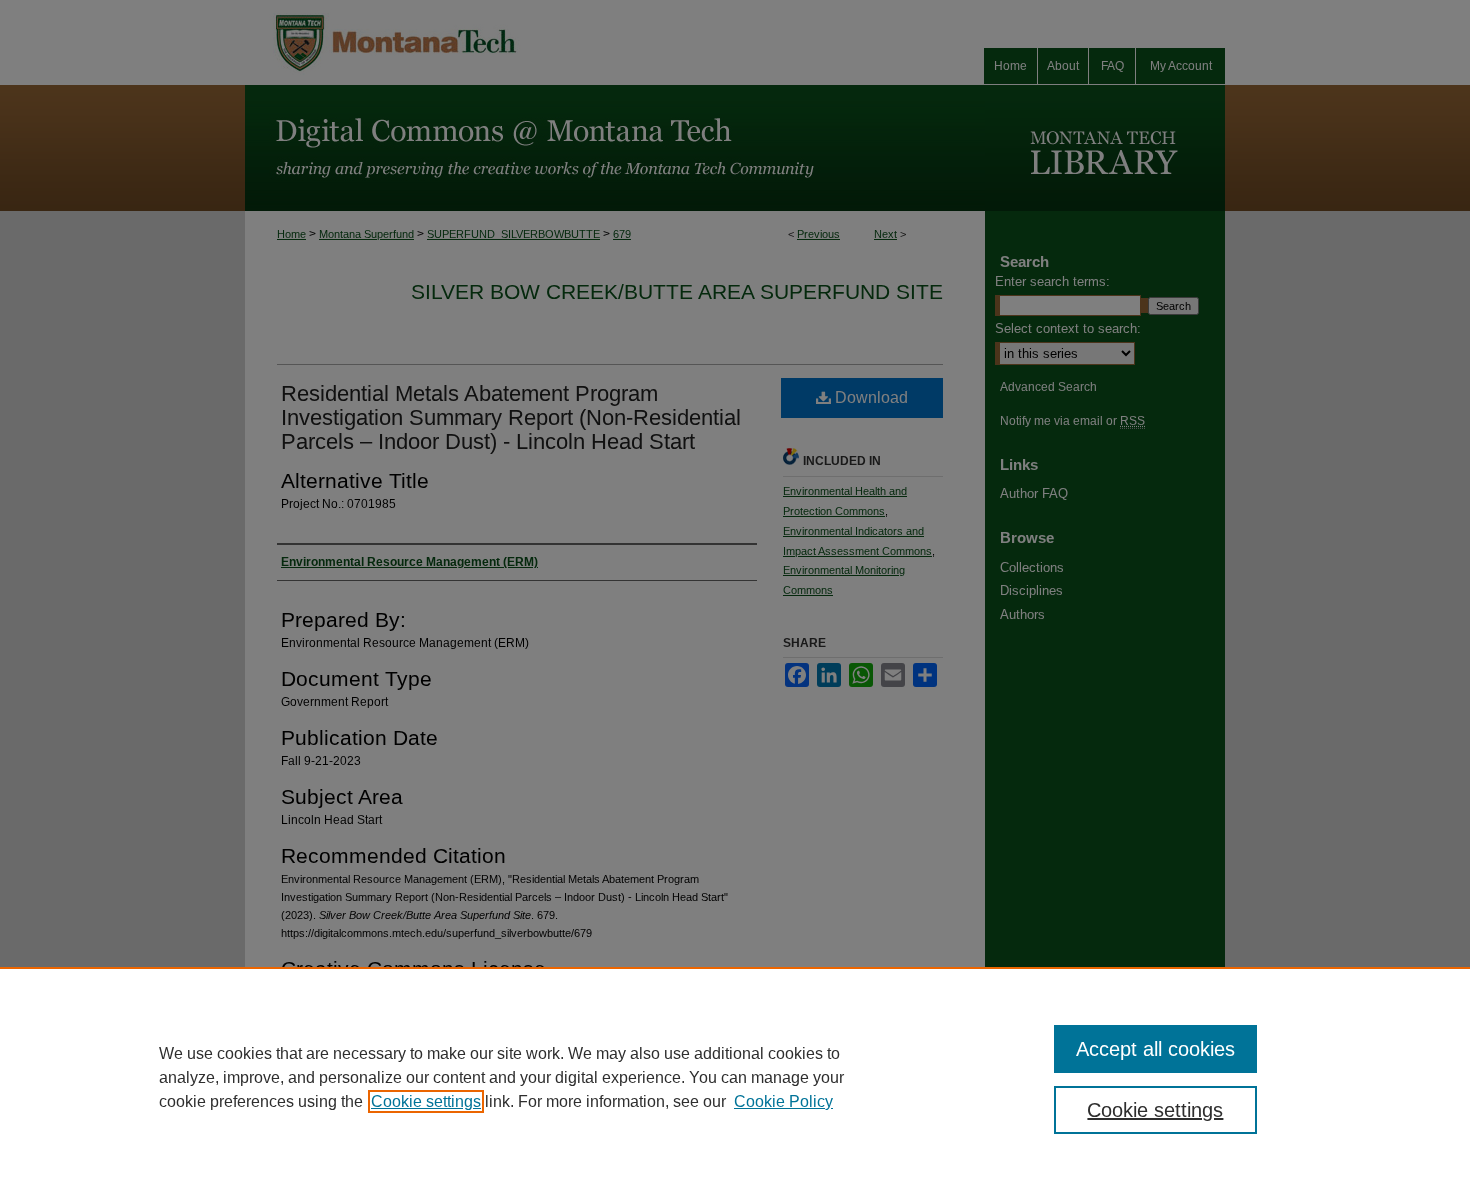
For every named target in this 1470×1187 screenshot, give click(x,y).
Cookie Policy (783, 1101)
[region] (735, 1077)
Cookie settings (426, 1101)
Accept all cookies (1155, 1049)
